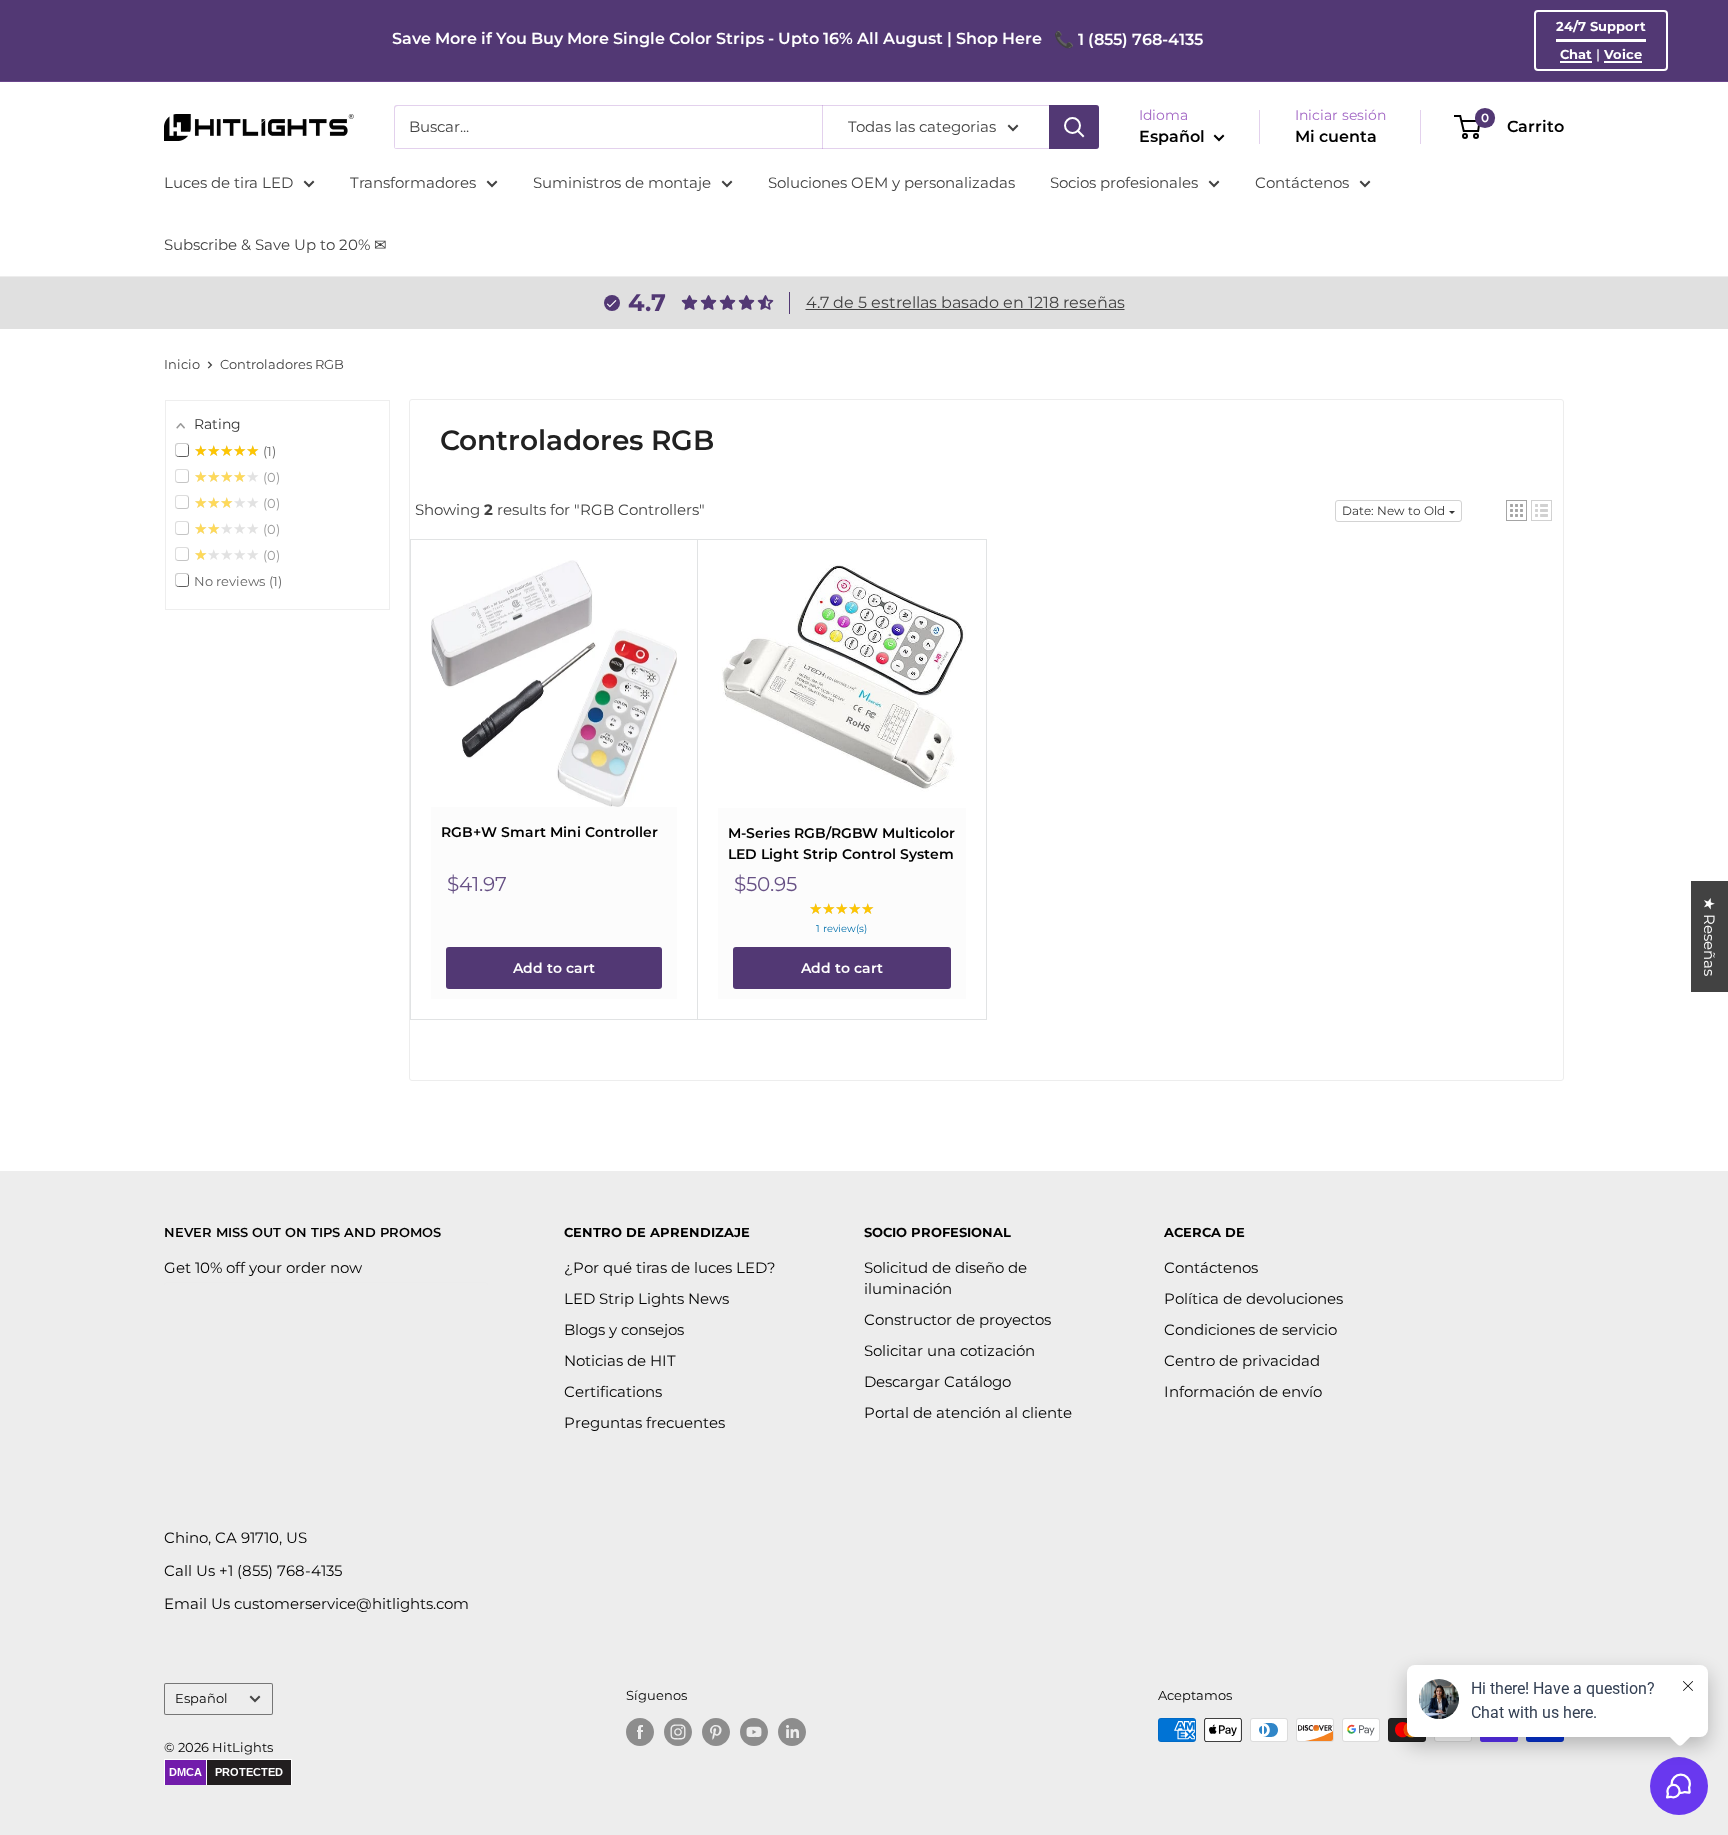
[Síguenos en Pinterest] (716, 1732)
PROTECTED (249, 1772)
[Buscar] (1074, 127)
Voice (1623, 54)
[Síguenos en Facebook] (640, 1732)
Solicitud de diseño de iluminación (945, 1278)
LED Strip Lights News (646, 1298)
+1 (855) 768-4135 (280, 1570)
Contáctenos (1302, 182)
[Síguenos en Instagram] (678, 1732)
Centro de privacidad (1242, 1360)
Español (201, 1698)
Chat (1576, 54)
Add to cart (554, 968)
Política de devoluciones (1253, 1298)
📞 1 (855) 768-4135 (1128, 39)
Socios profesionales (1124, 182)
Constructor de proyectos (957, 1319)
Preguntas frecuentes (644, 1422)
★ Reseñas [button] (1709, 936)
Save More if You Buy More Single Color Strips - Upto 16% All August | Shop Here (717, 38)
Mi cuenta (1336, 136)
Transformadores (413, 182)
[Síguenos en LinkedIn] (792, 1732)
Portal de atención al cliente (968, 1412)
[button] (1516, 510)
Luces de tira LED (228, 182)
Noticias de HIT (620, 1360)
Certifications (613, 1391)
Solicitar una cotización (949, 1350)
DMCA (185, 1772)
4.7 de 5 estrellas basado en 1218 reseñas (965, 302)
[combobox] (608, 127)
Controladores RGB (282, 364)
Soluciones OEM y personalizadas (891, 182)
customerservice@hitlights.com (351, 1603)
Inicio (182, 364)
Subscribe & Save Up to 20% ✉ (275, 244)
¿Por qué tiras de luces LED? (670, 1267)
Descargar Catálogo (937, 1381)
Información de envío (1243, 1391)
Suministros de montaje (622, 182)
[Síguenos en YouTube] (754, 1732)
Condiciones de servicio (1250, 1329)
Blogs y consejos (624, 1329)
